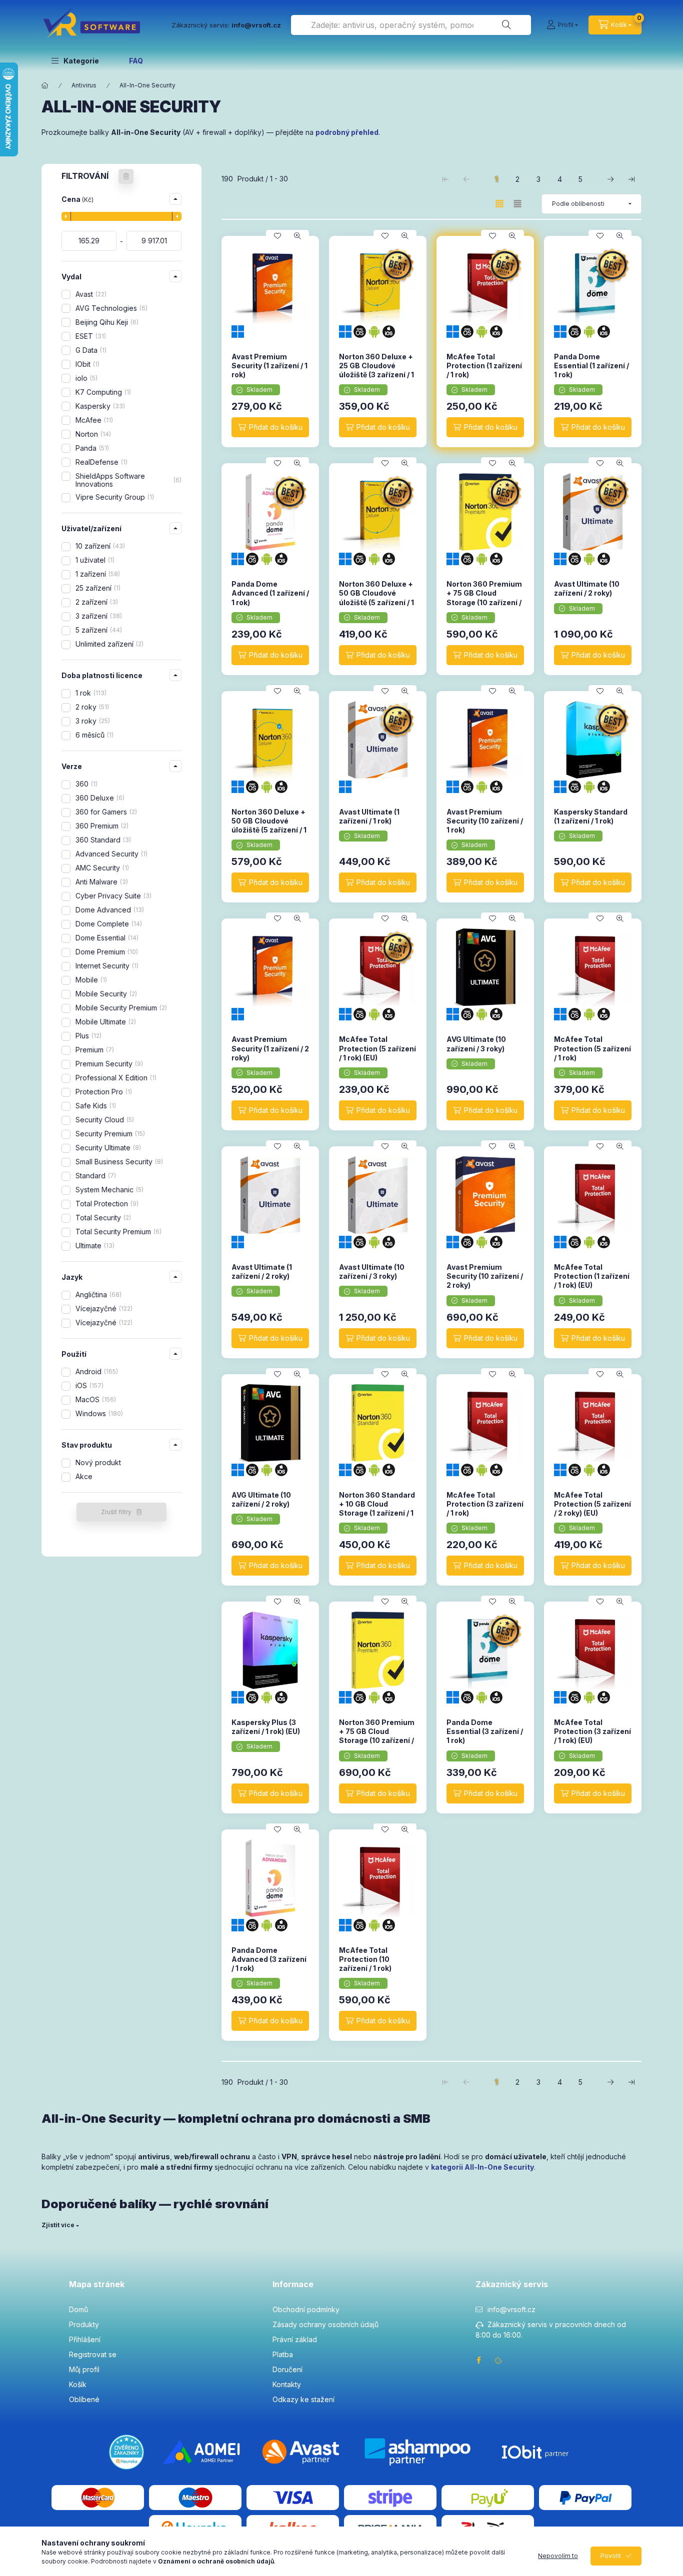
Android (96, 1371)
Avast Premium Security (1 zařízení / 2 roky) (270, 1048)
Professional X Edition (115, 1078)
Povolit (611, 2556)
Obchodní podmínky (306, 2309)
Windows (98, 1413)
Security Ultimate (107, 1148)
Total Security (102, 1218)
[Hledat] (506, 25)
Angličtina (97, 1294)
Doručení (287, 2369)
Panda (91, 448)
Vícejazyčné (103, 1308)
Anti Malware (101, 882)
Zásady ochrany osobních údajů (325, 2324)
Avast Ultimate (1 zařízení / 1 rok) (369, 816)
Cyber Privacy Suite (112, 896)
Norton (92, 434)
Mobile (90, 980)
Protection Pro (103, 1092)
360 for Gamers (105, 812)
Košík (78, 2384)
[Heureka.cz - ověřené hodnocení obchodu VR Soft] (126, 2451)
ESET (90, 336)
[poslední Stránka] (631, 179)
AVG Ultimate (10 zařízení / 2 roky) (261, 1499)
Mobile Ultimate (105, 1022)
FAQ (136, 61)
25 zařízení (97, 588)
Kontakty (287, 2384)
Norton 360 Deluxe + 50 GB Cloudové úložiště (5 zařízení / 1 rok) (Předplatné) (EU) (377, 598)
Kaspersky (99, 406)
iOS (88, 1385)
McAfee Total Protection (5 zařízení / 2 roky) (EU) (592, 1504)
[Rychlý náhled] (297, 236)
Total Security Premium (117, 1232)
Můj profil (84, 2369)
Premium (94, 1050)
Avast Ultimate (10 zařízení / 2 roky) (587, 588)
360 (85, 784)
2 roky (91, 707)
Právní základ (295, 2339)
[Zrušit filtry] (126, 176)
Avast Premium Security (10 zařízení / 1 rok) (485, 821)
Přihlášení (85, 2339)
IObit (86, 364)
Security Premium (109, 1134)
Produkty (84, 2324)
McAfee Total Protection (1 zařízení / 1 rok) (484, 366)
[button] (75, 60)
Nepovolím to (558, 2556)
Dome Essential (106, 938)
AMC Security (101, 868)
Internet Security (106, 966)
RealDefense (100, 462)
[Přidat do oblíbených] (277, 236)
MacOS (95, 1399)
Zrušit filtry (116, 1512)
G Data (90, 350)
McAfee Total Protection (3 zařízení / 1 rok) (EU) (592, 1731)
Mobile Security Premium (120, 1008)
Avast (90, 294)
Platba (283, 2354)
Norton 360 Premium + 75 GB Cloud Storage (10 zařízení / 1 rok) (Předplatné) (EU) (377, 1740)
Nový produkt (98, 1462)
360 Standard (102, 840)
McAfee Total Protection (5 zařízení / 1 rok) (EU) (377, 1048)
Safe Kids (95, 1106)
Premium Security (108, 1064)
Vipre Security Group (114, 497)
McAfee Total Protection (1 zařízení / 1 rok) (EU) (592, 1276)
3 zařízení (98, 616)
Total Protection (106, 1204)
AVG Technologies (110, 308)
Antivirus (84, 85)
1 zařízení (97, 574)
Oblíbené (84, 2399)
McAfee (93, 420)
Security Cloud (104, 1120)
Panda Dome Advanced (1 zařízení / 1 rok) (270, 593)
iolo (85, 378)
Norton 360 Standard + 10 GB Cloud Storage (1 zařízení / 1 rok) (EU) (377, 1509)
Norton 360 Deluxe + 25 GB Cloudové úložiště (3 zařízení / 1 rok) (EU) (376, 370)
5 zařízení (98, 630)
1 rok (90, 693)
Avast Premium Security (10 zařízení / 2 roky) (485, 1276)
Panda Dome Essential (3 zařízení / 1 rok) (485, 1731)
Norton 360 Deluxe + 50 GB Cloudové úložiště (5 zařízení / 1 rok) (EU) (269, 826)
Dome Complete (108, 924)
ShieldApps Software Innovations (127, 480)
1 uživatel (94, 560)
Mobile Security (105, 994)
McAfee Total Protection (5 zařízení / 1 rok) (592, 1048)
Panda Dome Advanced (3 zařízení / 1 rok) (269, 1959)
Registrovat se (93, 2354)
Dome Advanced (109, 910)
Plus (87, 1036)
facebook (478, 2360)
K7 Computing (102, 392)
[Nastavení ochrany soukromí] (498, 2360)
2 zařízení (96, 602)
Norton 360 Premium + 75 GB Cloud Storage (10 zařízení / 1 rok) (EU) (484, 598)
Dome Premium (106, 952)
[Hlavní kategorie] (45, 85)
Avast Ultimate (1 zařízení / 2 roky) (262, 1272)
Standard (95, 1176)
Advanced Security (110, 854)
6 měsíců (93, 735)
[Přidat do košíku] (270, 427)
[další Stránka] (610, 179)
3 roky (92, 721)
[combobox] (411, 25)
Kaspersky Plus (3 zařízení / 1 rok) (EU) (266, 1727)
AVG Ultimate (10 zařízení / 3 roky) (476, 1044)
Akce (84, 1476)
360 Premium (101, 826)
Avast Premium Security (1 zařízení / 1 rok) (269, 366)
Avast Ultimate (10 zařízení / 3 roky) (372, 1272)
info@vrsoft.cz (511, 2309)
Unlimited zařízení (108, 644)
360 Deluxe (99, 798)
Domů (78, 2309)
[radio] (517, 204)
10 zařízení (99, 546)
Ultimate (94, 1246)
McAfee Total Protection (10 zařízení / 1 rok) (365, 1959)
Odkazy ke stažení (303, 2399)
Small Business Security (118, 1162)
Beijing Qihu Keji (106, 322)
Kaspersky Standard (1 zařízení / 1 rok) (591, 816)
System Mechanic (108, 1190)
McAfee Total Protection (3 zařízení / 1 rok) (485, 1504)
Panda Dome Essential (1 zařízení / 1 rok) (591, 366)
